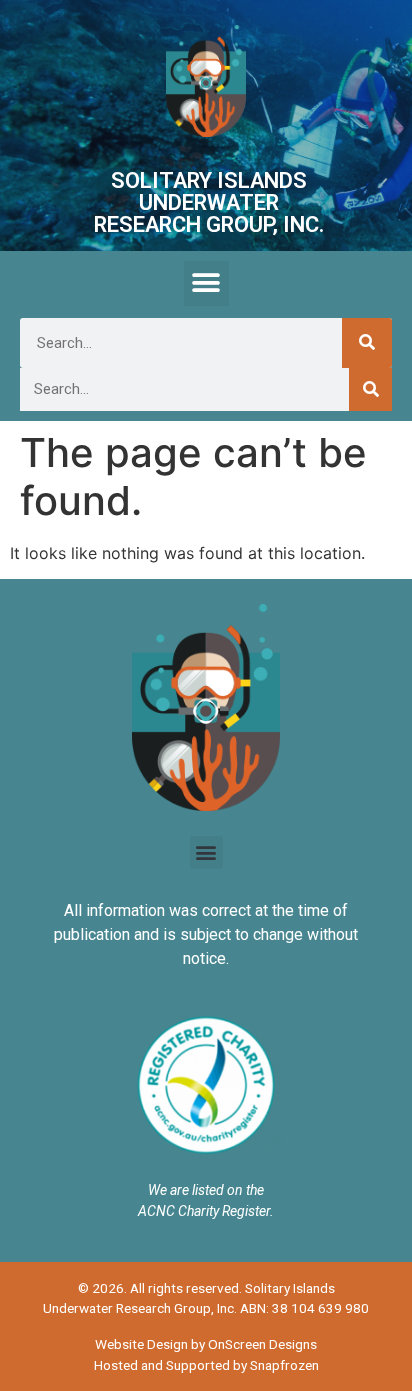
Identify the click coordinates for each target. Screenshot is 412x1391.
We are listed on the (206, 1190)
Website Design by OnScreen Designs (206, 1344)
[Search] (367, 343)
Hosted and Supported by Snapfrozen (206, 1365)
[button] (206, 283)
